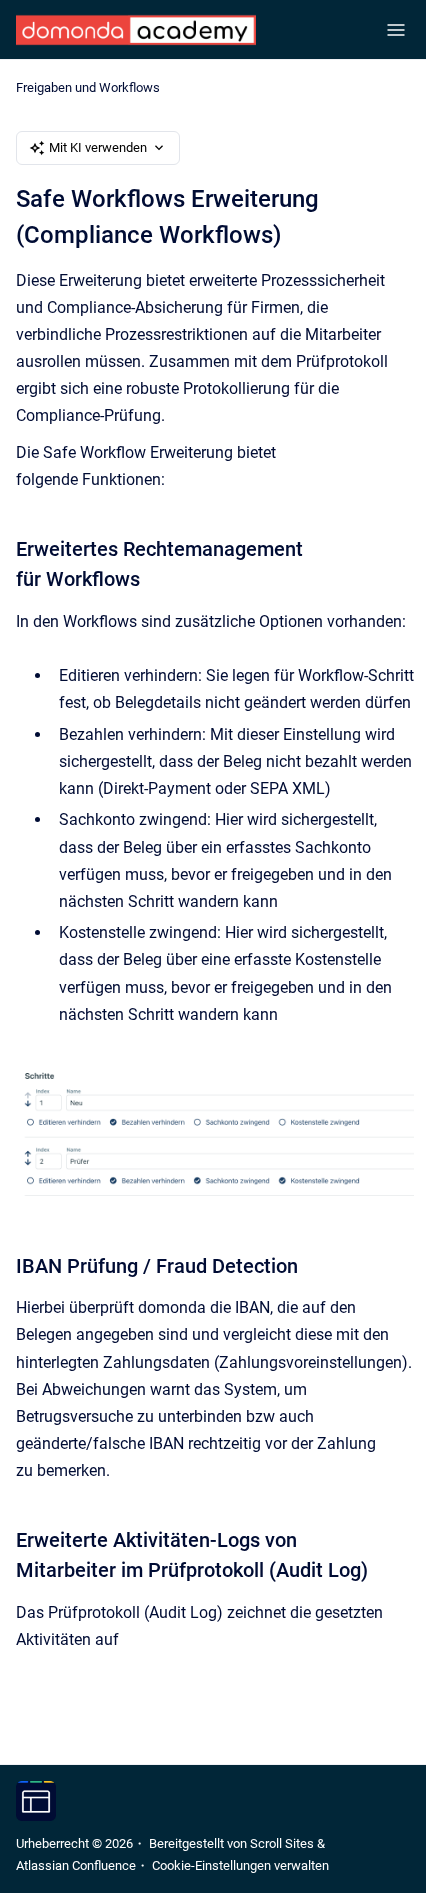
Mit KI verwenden (98, 147)
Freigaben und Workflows (88, 87)
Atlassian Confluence (76, 1865)
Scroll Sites (282, 1843)
